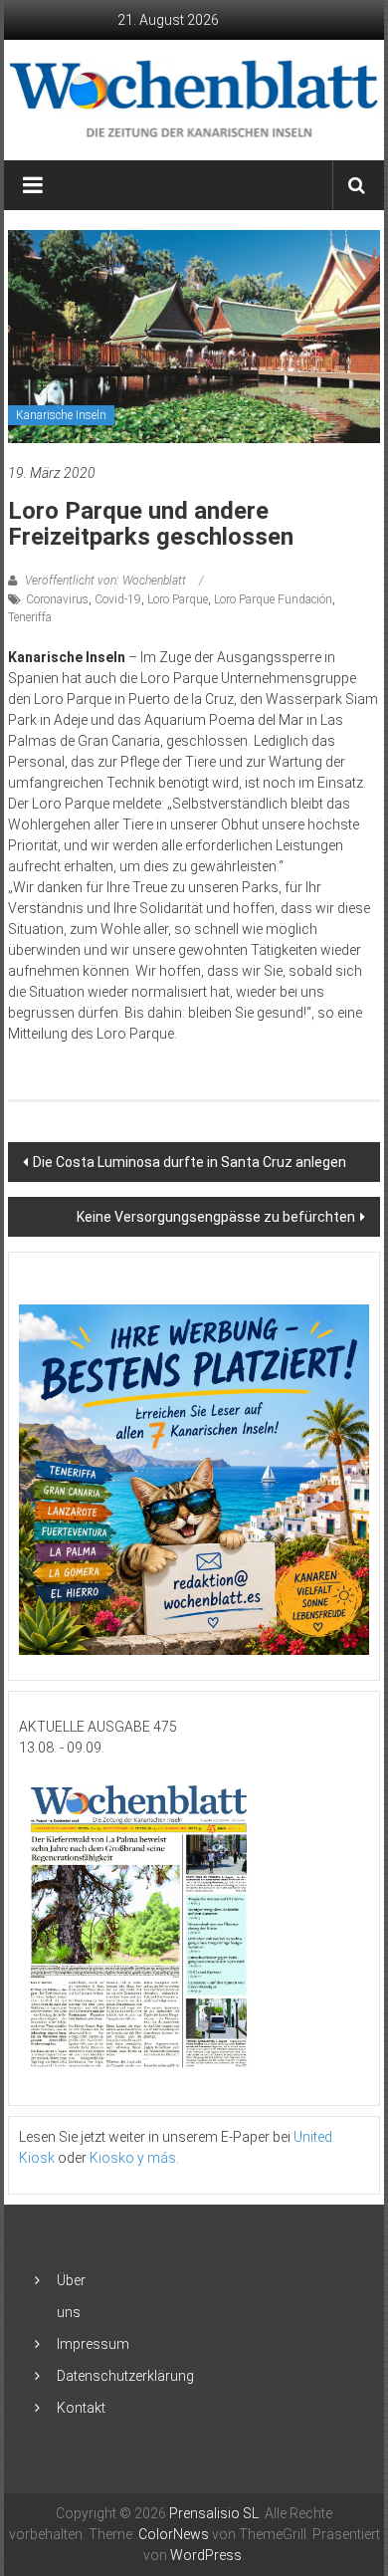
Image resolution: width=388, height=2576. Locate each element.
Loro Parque (178, 599)
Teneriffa (30, 617)
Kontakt (81, 2408)
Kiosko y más (133, 2158)
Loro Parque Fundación (273, 599)
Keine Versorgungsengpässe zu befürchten (216, 1217)
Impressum (93, 2344)
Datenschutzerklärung (125, 2376)
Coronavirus (57, 599)
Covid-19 (118, 599)
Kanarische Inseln (61, 415)
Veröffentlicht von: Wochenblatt (105, 581)
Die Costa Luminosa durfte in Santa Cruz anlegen (190, 1162)
